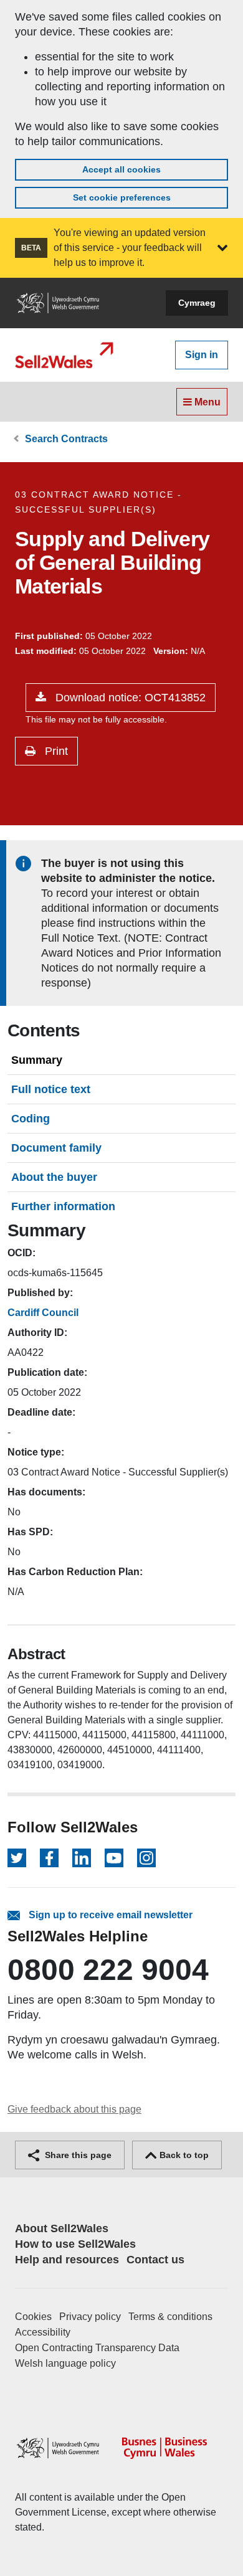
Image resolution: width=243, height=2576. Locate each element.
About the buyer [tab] (54, 1177)
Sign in (202, 355)
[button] (222, 248)
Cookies (33, 2317)
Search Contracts (66, 439)
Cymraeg (197, 303)
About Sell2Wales (62, 2228)
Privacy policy (90, 2317)
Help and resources (67, 2260)
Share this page (77, 2155)
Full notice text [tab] (51, 1089)
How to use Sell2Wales (75, 2244)
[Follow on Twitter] (17, 1858)
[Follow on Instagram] (146, 1858)
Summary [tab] (37, 1060)
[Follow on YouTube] (114, 1858)
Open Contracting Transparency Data (97, 2348)
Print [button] (55, 751)
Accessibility (43, 2332)
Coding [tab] (31, 1119)
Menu (206, 402)
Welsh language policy (65, 2363)
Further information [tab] (63, 1206)
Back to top (183, 2155)
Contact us (155, 2260)
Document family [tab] (56, 1148)
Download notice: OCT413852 (129, 698)
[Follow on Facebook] (49, 1858)
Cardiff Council (43, 1313)
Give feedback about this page (74, 2109)
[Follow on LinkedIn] (82, 1858)
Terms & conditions (170, 2317)
